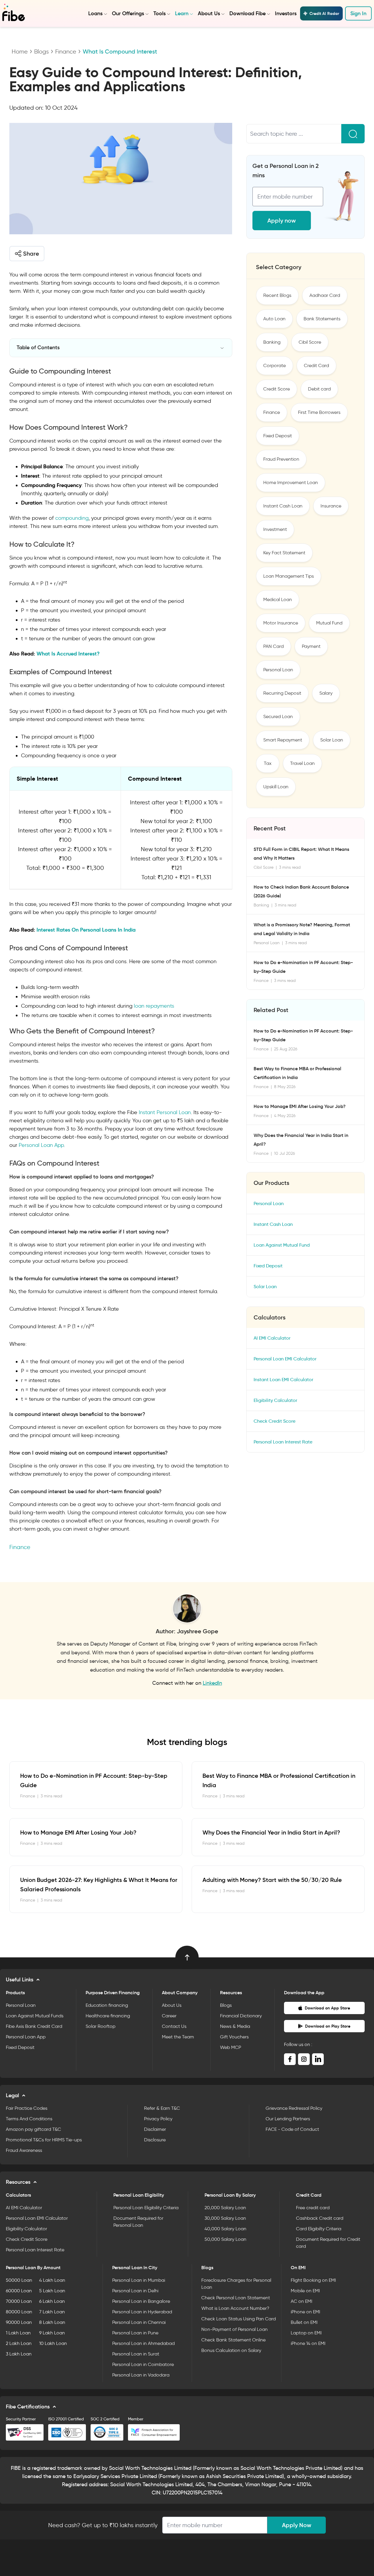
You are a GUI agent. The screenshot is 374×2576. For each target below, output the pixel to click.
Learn (182, 13)
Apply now (282, 221)
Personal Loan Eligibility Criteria (146, 2208)
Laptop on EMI (306, 2333)
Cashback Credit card (320, 2218)
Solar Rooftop (101, 2026)
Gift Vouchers (234, 2037)
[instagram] (304, 2059)
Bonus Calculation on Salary (231, 2350)
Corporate (275, 365)
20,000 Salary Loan (225, 2208)
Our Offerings (128, 13)
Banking (272, 342)
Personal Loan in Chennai (139, 2322)
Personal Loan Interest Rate (283, 1442)
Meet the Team (178, 2037)
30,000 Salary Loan (225, 2218)
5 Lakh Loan (52, 2291)
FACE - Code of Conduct (292, 2129)
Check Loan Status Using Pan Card (239, 2319)
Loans (95, 13)
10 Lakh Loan (53, 2343)
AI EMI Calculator (272, 1338)
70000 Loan (19, 2301)
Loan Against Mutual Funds (35, 2016)
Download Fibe (247, 13)
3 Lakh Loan (19, 2354)
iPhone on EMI (305, 2312)
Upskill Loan (276, 787)
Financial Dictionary (241, 2016)
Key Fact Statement (284, 553)
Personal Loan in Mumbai (139, 2280)
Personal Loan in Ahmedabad (143, 2343)
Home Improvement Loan (291, 482)
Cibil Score (310, 342)
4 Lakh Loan (52, 2280)
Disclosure (155, 2140)
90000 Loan (19, 2322)
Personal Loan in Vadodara (141, 2375)
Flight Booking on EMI (313, 2280)
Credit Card (316, 365)
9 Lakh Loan (52, 2333)
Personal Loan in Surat (136, 2354)
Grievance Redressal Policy (294, 2108)
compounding (72, 518)
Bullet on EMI (304, 2322)
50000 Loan (19, 2280)
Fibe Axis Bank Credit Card (34, 2026)
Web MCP (231, 2047)
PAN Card (273, 646)
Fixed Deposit (278, 436)
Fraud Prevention (281, 459)
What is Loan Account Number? (235, 2308)
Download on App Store (327, 2008)
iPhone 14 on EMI (308, 2343)
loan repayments (154, 1006)
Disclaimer (155, 2129)
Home (20, 51)
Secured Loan (278, 716)
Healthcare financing (108, 2016)
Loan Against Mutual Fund (282, 1245)
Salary (326, 693)
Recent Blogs (277, 295)
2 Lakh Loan (19, 2343)
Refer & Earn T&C (162, 2108)
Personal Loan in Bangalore (141, 2301)
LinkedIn (212, 1683)
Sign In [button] (358, 13)
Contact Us (174, 2026)
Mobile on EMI (305, 2291)
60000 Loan (19, 2291)
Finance (66, 51)
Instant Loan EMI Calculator (283, 1380)
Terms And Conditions (29, 2119)
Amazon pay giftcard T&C (33, 2129)
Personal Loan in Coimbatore (143, 2364)
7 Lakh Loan (52, 2312)
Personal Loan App (40, 1145)
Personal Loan (278, 670)
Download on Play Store (328, 2026)
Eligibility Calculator (275, 1400)
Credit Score (277, 389)
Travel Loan (302, 763)
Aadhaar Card (325, 295)
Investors (286, 13)
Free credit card (313, 2208)
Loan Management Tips (289, 576)
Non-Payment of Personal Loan (234, 2329)
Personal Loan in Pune (135, 2333)
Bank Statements (322, 319)
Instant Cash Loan (283, 506)
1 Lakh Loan (18, 2333)
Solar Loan (332, 740)
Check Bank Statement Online (233, 2340)
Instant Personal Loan (165, 1112)
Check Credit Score (275, 1421)
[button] (27, 254)
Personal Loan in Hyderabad (142, 2312)
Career (169, 2016)
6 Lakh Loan (52, 2301)
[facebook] (290, 2059)
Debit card (319, 389)
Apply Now (297, 2525)
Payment (311, 646)
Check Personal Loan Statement (236, 2298)
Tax (268, 763)
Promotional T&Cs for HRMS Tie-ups (44, 2140)
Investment (275, 529)
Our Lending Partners (288, 2119)
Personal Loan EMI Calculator (285, 1359)
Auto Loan (274, 319)
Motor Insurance (281, 623)
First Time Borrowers (319, 412)
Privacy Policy (158, 2119)
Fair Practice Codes (27, 2108)
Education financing (107, 2005)
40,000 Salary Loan (225, 2229)
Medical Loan (278, 599)
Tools (160, 13)
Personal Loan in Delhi (135, 2291)
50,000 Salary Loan (225, 2239)
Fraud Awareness (24, 2150)
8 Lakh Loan (52, 2322)
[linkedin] (318, 2059)
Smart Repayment (283, 740)
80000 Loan (19, 2312)
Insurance (331, 506)
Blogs (41, 51)
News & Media (235, 2026)
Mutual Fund (329, 623)
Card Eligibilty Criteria (319, 2229)
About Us (209, 13)
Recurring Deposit (282, 693)
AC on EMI (302, 2301)
